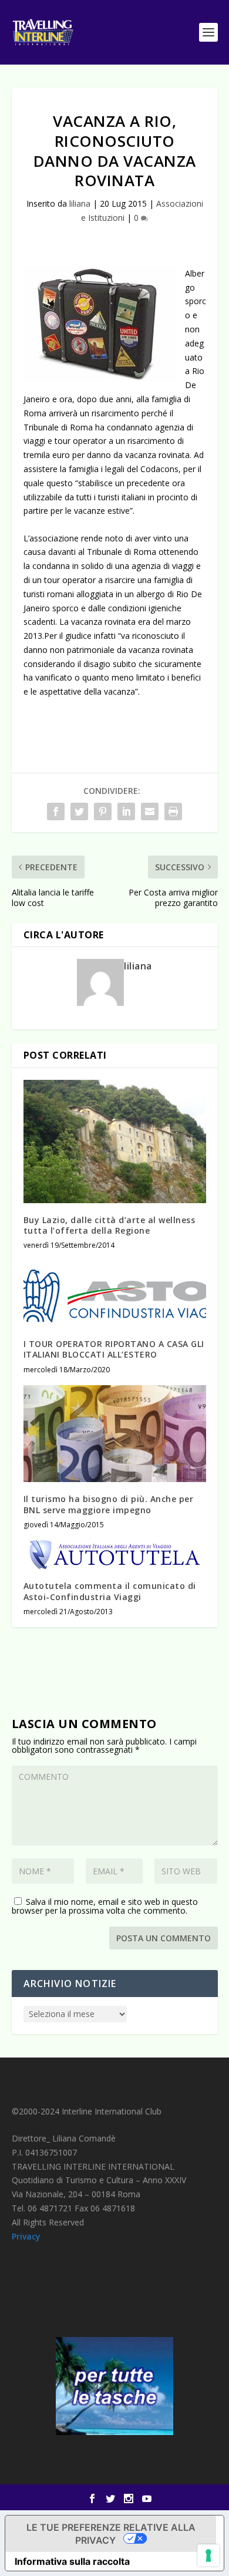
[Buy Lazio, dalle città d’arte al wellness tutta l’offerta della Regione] (115, 1141)
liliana (80, 203)
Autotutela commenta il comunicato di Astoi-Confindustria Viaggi (110, 1591)
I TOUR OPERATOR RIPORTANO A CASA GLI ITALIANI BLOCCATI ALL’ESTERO (114, 1349)
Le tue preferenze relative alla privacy (111, 2534)
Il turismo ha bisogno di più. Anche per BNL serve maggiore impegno (109, 1504)
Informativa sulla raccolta (72, 2561)
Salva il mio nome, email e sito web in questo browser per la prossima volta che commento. (105, 1906)
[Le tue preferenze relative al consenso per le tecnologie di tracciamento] (208, 2555)
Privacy (26, 2236)
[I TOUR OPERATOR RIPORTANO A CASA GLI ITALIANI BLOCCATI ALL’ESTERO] (115, 1294)
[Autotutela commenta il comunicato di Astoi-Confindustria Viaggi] (115, 1555)
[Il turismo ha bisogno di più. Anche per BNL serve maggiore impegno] (115, 1434)
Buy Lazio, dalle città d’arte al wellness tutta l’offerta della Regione (110, 1225)
